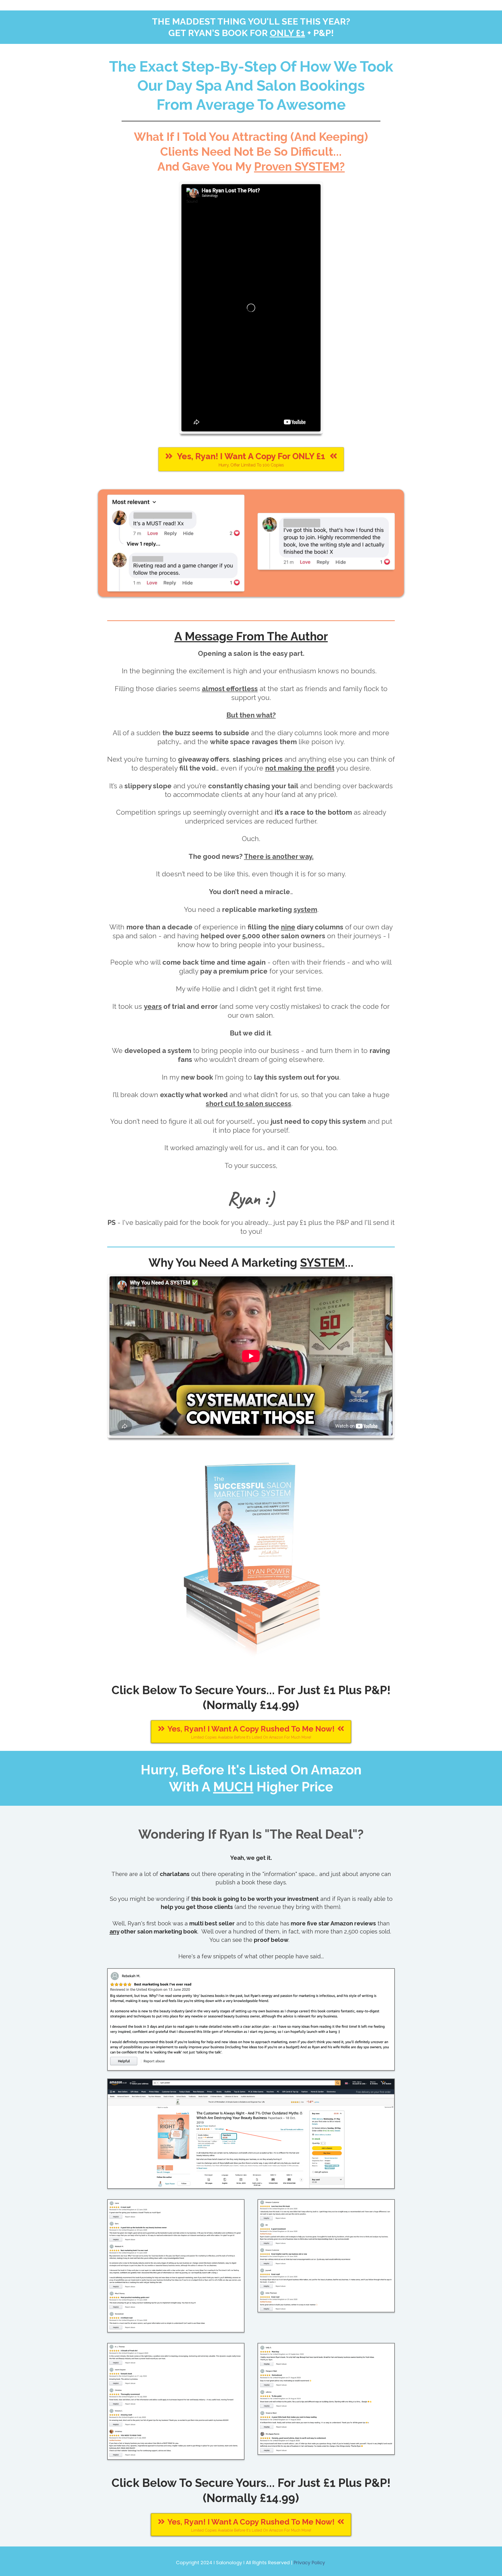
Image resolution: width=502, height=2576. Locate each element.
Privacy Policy (309, 2563)
